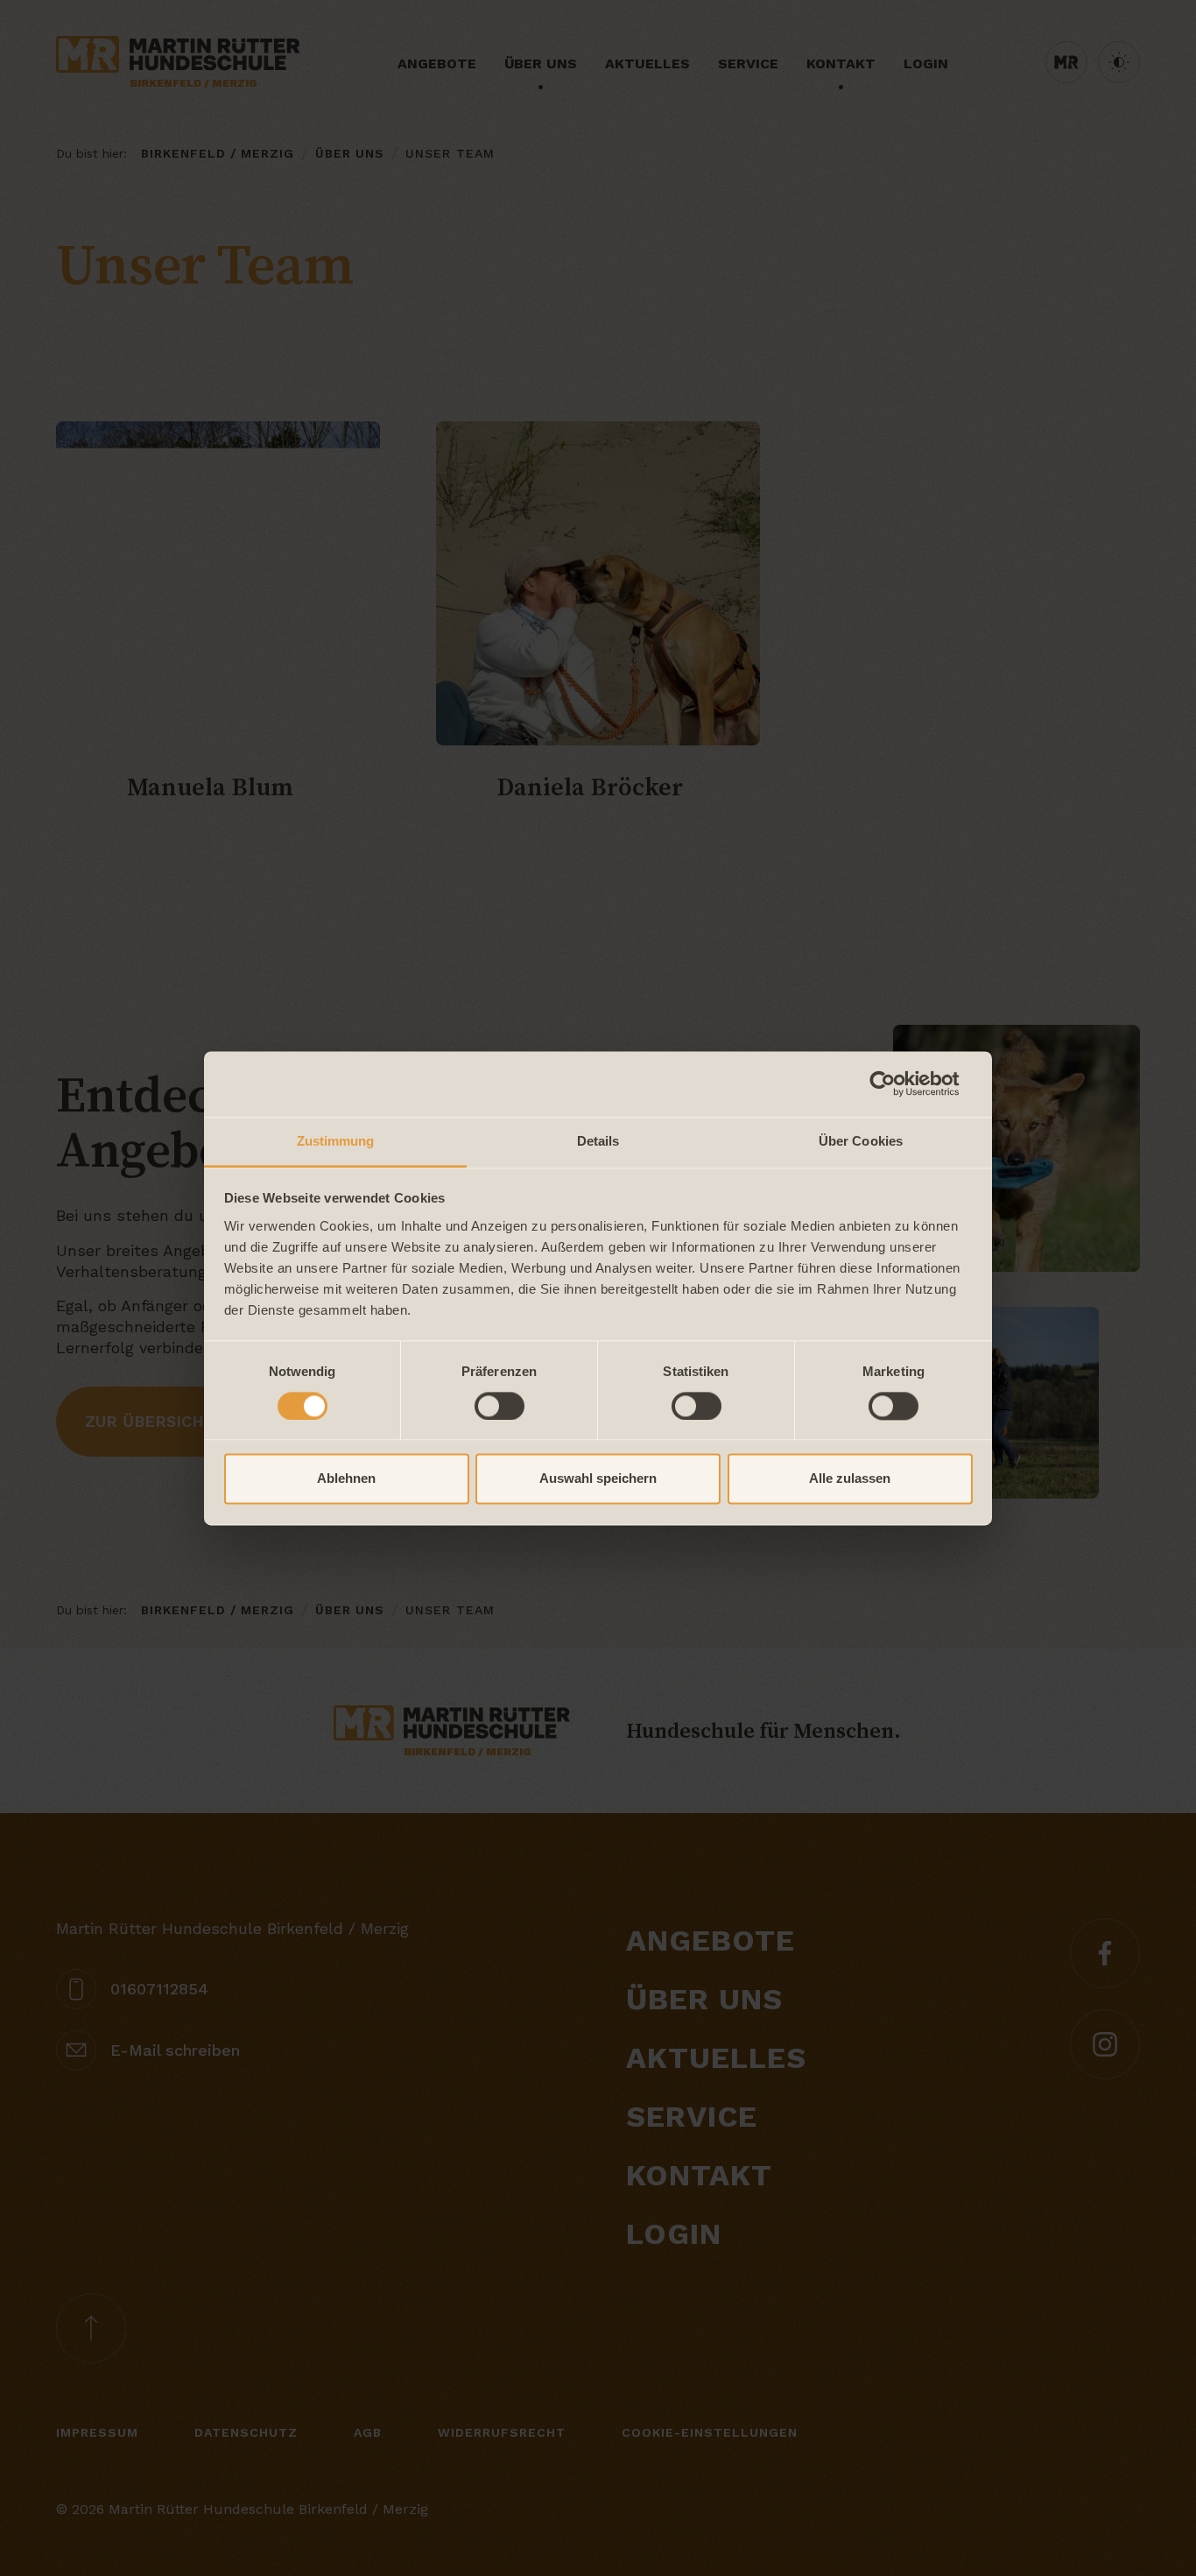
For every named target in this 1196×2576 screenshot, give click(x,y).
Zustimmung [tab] (336, 1141)
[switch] (500, 1406)
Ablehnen (346, 1479)
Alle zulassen (850, 1479)
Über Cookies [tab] (861, 1141)
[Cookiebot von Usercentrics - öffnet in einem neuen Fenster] (896, 1083)
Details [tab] (598, 1141)
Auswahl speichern (598, 1479)
